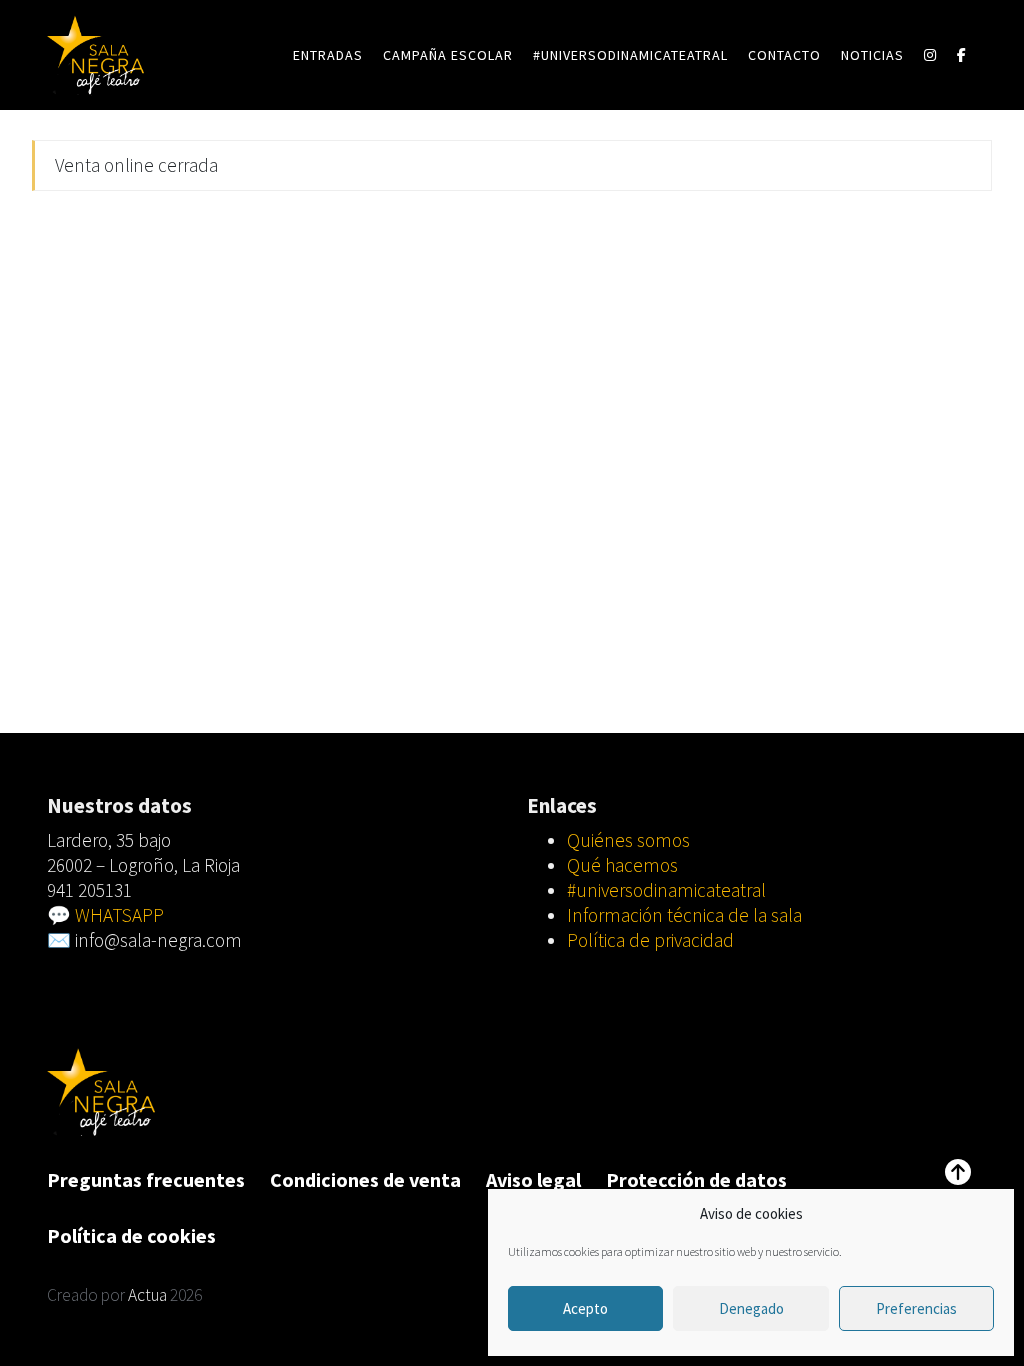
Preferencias (916, 1308)
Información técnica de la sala (684, 915)
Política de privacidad (650, 940)
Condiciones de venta (365, 1179)
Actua (147, 1295)
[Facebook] (962, 55)
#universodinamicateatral (630, 55)
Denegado (751, 1308)
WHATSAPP (119, 915)
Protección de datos (696, 1179)
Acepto (585, 1308)
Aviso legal (533, 1179)
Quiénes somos (628, 840)
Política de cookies (131, 1235)
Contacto (784, 55)
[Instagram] (930, 55)
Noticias (872, 55)
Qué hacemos (622, 865)
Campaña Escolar (448, 55)
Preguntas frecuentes (146, 1179)
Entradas (328, 55)
